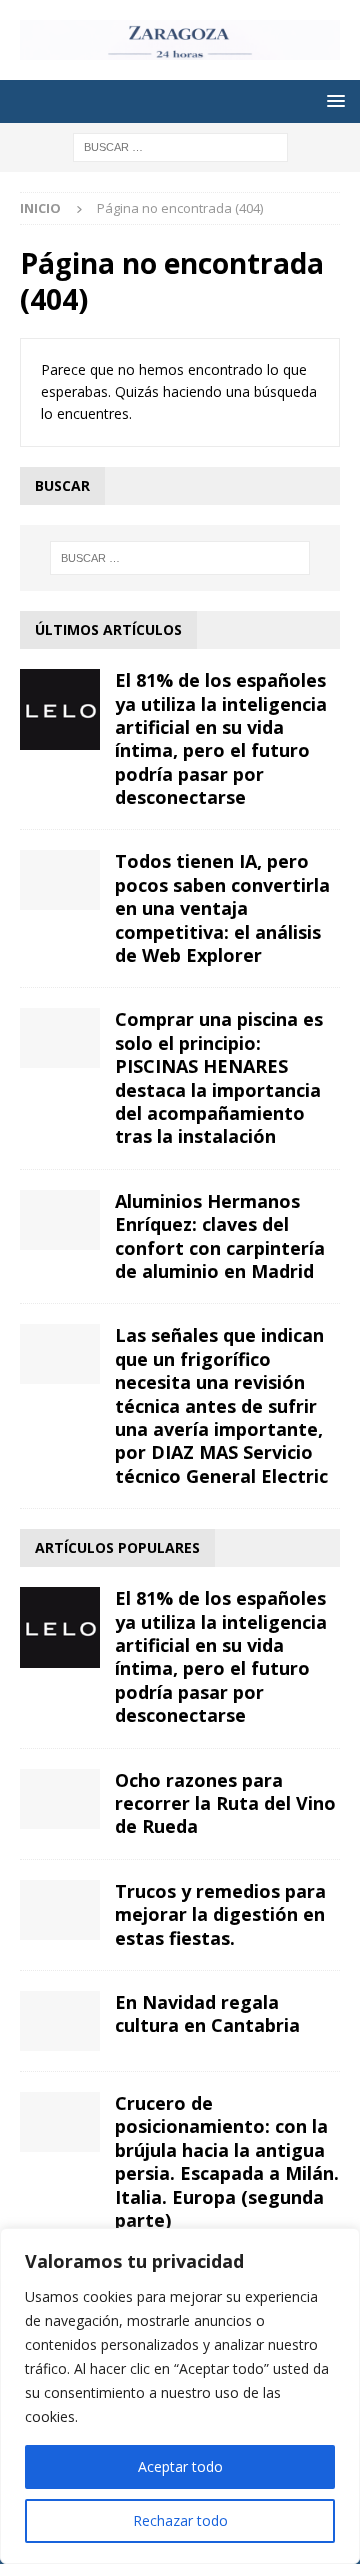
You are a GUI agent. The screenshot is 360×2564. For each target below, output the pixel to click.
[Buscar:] (180, 145)
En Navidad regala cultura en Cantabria (207, 2013)
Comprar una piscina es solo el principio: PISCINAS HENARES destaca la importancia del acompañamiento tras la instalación (219, 1077)
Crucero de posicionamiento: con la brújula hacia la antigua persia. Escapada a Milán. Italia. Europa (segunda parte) (227, 2161)
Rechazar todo (180, 2520)
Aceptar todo (180, 2466)
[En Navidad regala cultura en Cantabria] (60, 2021)
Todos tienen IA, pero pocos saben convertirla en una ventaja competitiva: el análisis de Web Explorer (222, 908)
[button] (332, 100)
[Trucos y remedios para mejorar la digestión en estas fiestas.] (60, 1910)
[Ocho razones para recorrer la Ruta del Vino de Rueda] (60, 1799)
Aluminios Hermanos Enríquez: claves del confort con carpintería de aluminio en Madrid (220, 1236)
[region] (180, 2396)
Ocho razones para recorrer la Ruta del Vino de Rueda (225, 1803)
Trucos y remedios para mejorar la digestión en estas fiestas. (220, 1914)
